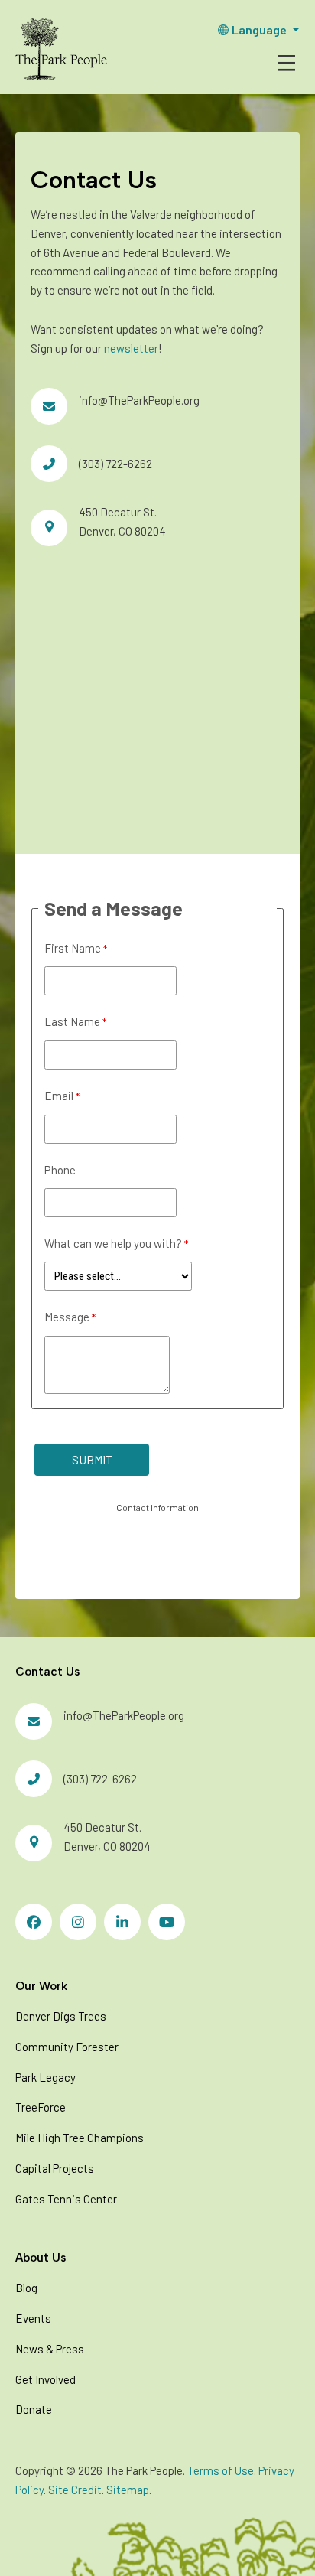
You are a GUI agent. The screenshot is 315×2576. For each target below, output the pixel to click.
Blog (26, 2288)
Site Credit (75, 2490)
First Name (73, 948)
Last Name (72, 1021)
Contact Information (157, 1507)
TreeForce (41, 2107)
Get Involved (45, 2379)
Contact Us (47, 1672)
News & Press (50, 2349)
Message (67, 1317)
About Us (41, 2258)
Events (33, 2318)
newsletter (131, 348)
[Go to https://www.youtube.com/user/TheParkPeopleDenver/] (167, 1922)
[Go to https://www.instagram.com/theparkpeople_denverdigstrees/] (78, 1922)
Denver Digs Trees (61, 2016)
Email (59, 1096)
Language (259, 29)
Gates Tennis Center (66, 2199)
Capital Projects (55, 2168)
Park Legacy (45, 2077)
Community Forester (67, 2047)
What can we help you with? (113, 1243)
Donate (34, 2409)
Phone (60, 1170)
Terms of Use (221, 2470)
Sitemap (128, 2490)
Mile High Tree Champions (80, 2138)
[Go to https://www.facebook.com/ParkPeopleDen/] (34, 1922)
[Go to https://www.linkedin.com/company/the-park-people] (122, 1922)
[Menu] (287, 63)
